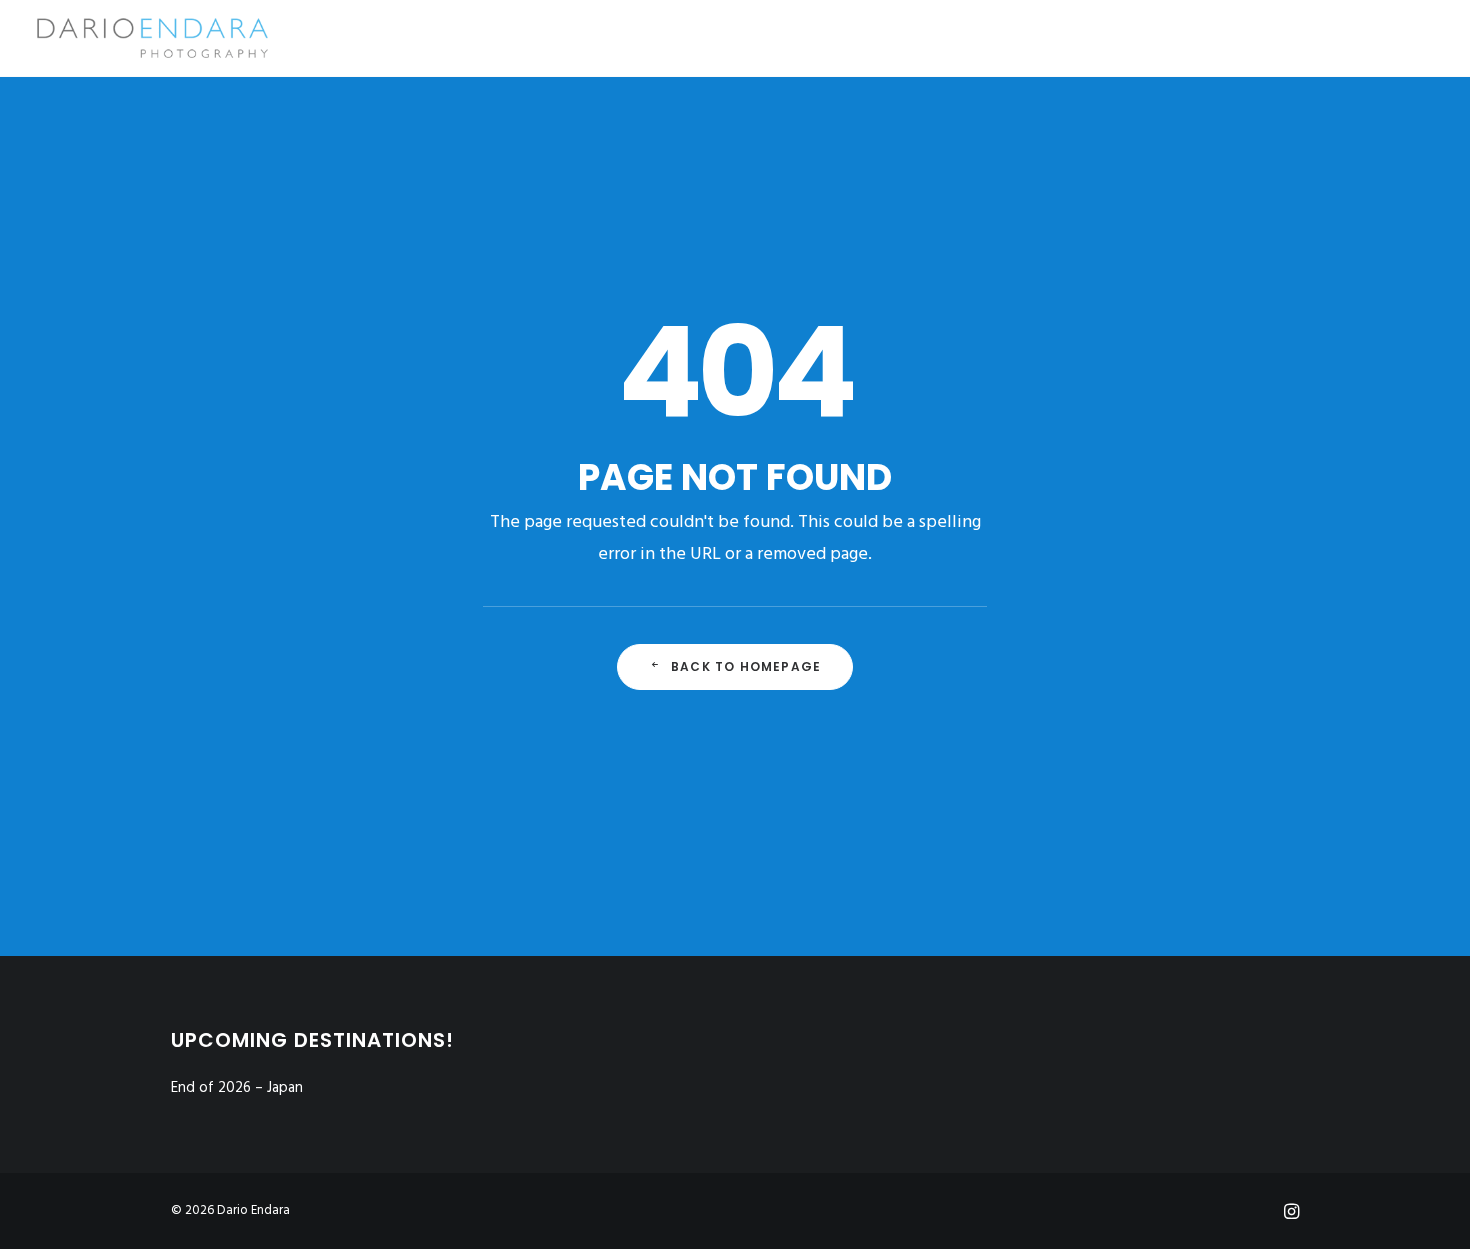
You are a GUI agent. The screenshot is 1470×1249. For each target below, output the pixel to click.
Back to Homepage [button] (746, 666)
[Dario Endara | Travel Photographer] (151, 38)
